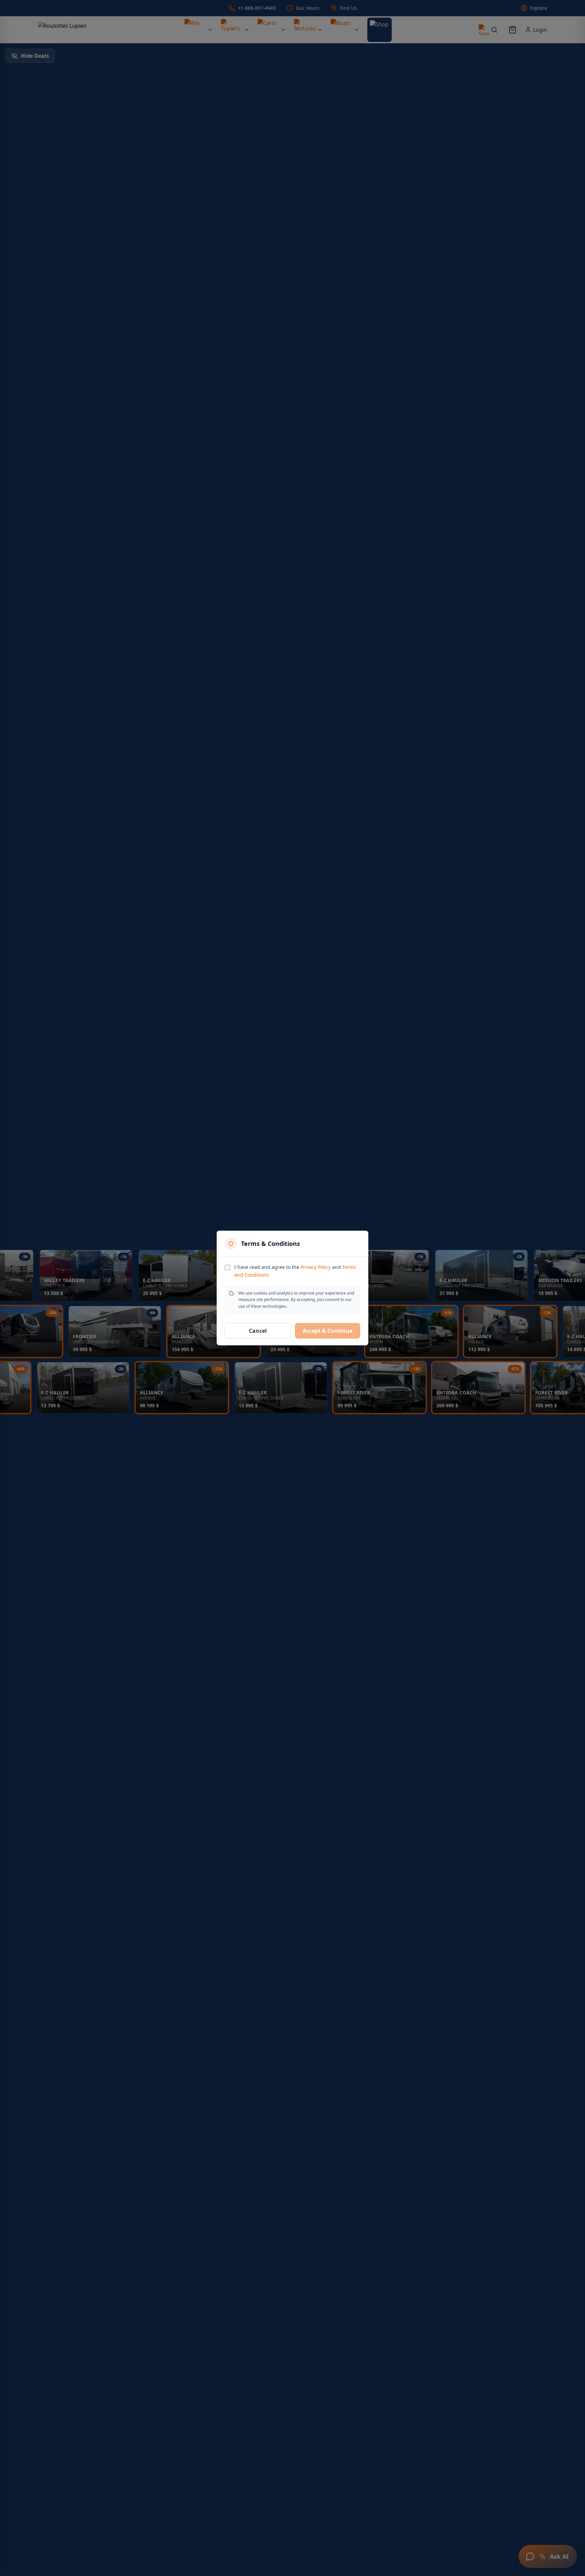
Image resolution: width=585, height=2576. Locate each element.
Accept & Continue (328, 1331)
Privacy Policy (316, 1267)
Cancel (258, 1331)
